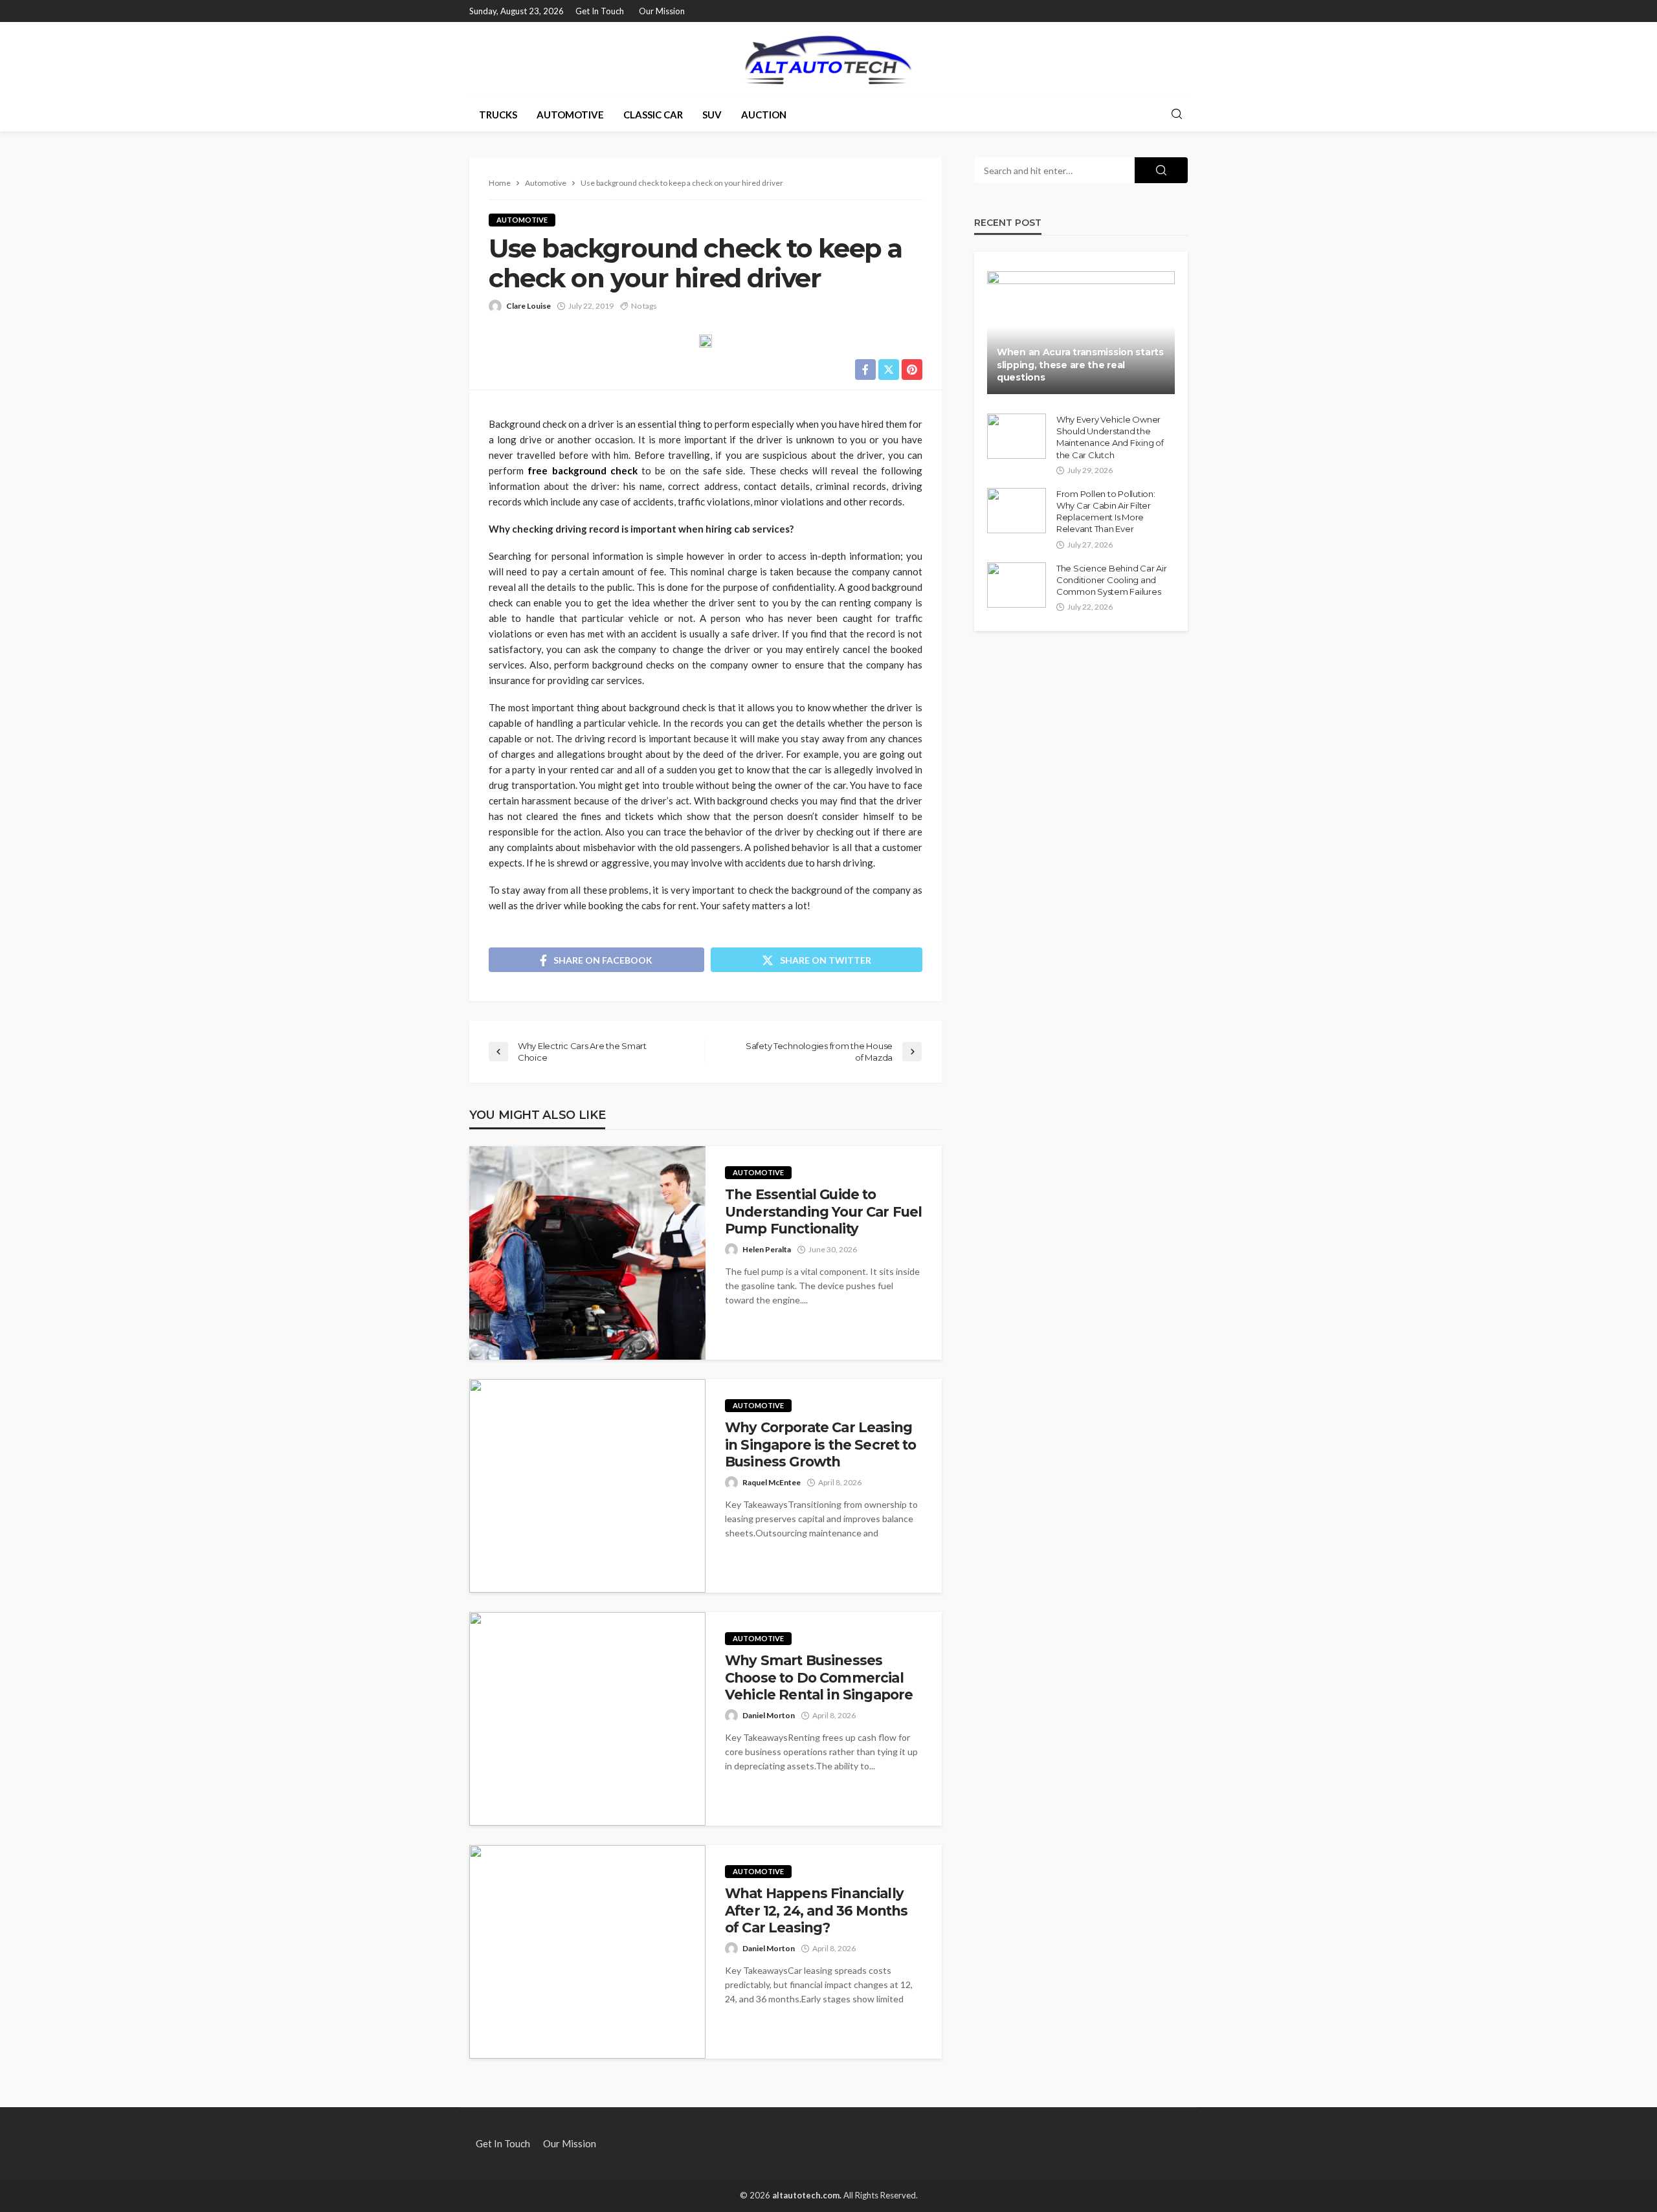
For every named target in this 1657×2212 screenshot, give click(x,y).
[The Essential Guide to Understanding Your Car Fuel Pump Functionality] (587, 1253)
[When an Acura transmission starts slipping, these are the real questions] (1081, 333)
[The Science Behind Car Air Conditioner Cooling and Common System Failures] (1017, 585)
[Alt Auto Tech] (828, 60)
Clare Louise (528, 306)
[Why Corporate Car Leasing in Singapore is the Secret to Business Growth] (587, 1486)
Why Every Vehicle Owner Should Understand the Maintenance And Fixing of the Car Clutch (1110, 437)
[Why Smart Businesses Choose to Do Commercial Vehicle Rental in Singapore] (587, 1719)
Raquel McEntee (772, 1482)
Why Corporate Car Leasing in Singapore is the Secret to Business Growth (821, 1444)
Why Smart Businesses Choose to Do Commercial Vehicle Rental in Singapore (819, 1677)
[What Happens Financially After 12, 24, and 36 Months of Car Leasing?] (587, 1952)
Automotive (570, 115)
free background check (583, 470)
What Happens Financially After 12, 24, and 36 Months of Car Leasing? (816, 1910)
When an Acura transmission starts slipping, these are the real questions (1080, 365)
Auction (764, 115)
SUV (712, 115)
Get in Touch (600, 11)
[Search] (1177, 115)
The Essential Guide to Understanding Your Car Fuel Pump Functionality (823, 1211)
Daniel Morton (769, 1715)
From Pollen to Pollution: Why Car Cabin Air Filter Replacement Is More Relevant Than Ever (1106, 512)
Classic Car (653, 115)
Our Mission (662, 11)
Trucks (498, 115)
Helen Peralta (767, 1249)
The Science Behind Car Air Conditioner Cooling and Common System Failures (1111, 580)
